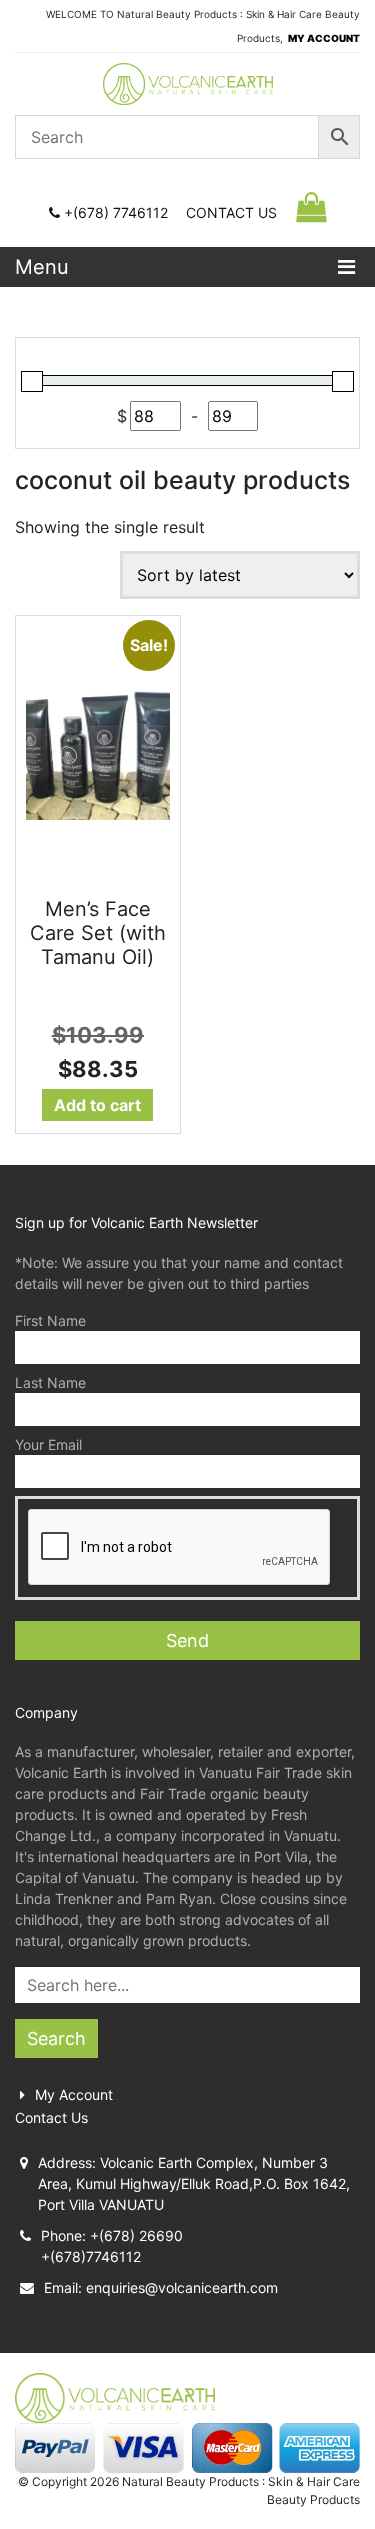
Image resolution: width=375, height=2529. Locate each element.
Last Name (50, 1382)
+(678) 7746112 (116, 212)
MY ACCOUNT (324, 38)
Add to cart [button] (97, 1105)
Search (56, 2038)
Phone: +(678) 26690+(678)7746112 (112, 2246)
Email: (161, 2287)
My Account (74, 2094)
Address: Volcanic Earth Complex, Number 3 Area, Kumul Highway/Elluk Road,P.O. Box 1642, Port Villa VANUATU (194, 2183)
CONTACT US (231, 212)
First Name (50, 1320)
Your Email (48, 1444)
